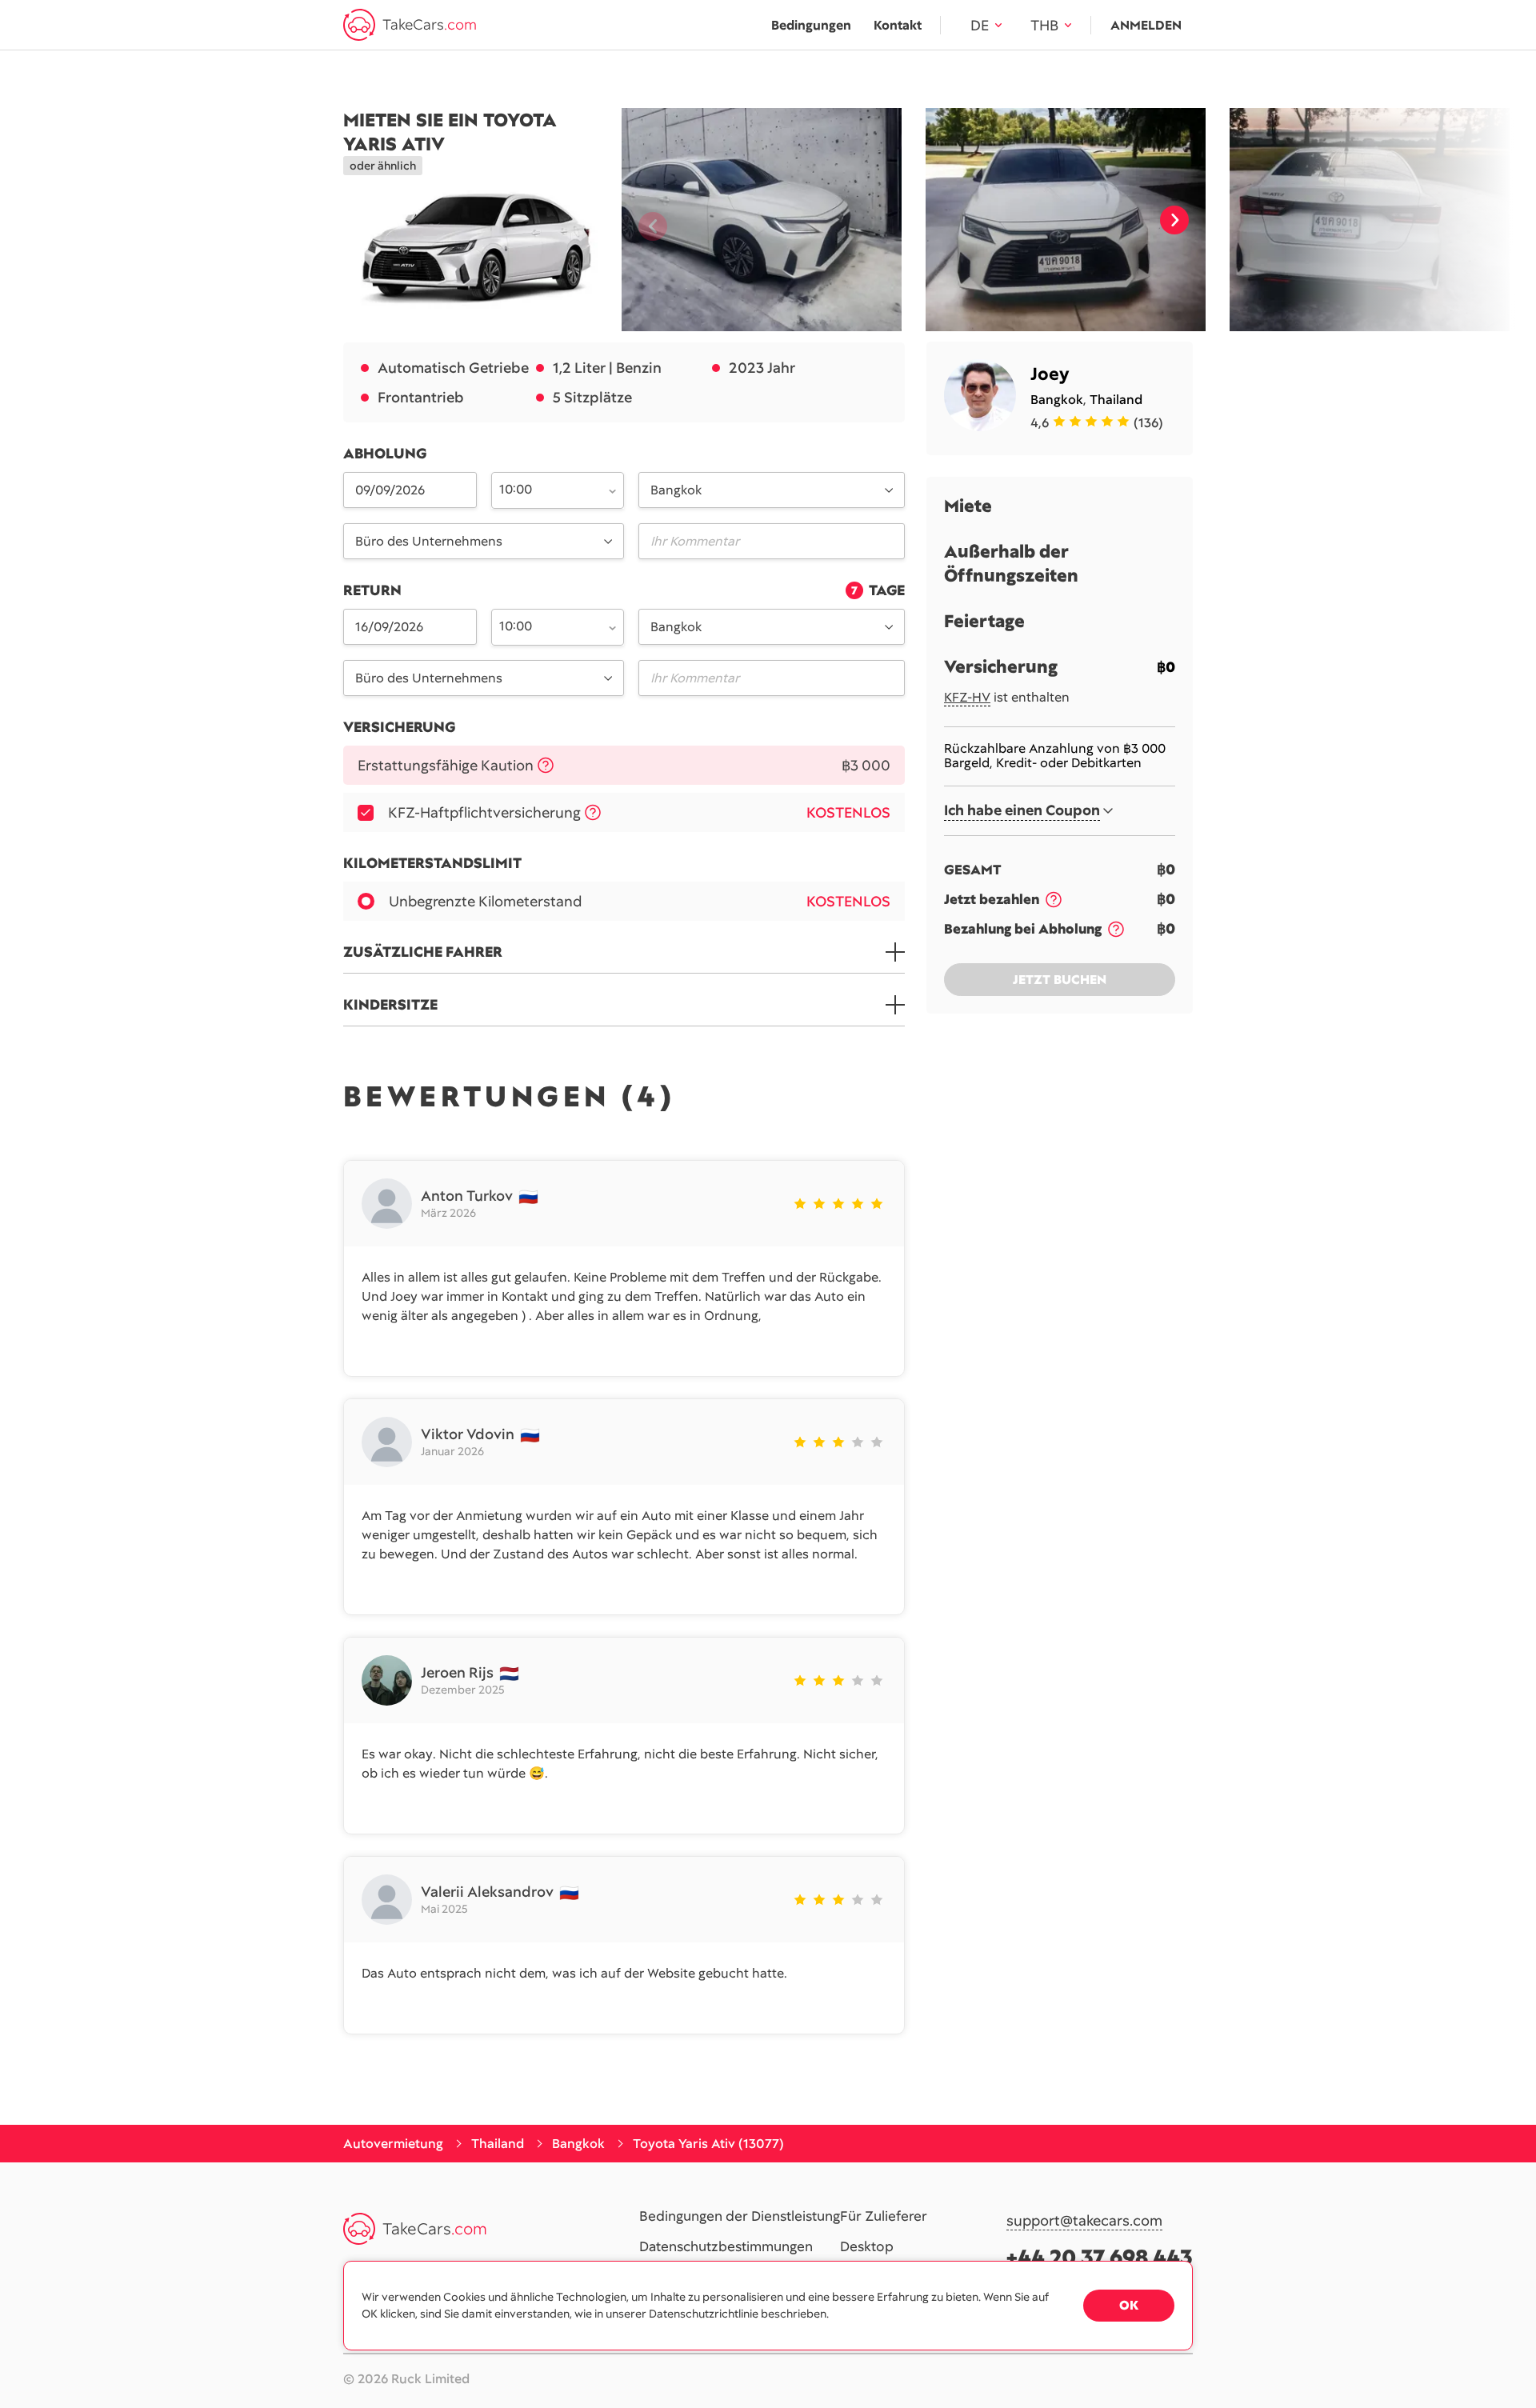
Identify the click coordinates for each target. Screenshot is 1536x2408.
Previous (646, 220)
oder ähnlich (383, 166)
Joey (1050, 374)
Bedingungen (811, 25)
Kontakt (898, 25)
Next (1174, 220)
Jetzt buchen (1060, 980)
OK (1129, 2305)
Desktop (867, 2247)
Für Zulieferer (884, 2217)
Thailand (1116, 400)
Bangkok (1057, 400)
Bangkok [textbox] (676, 490)
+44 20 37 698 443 (1100, 2257)
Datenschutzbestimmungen (726, 2247)
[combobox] (549, 489)
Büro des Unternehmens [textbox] (429, 541)
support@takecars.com (1084, 2221)
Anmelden (1146, 25)
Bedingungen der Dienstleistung (740, 2217)
